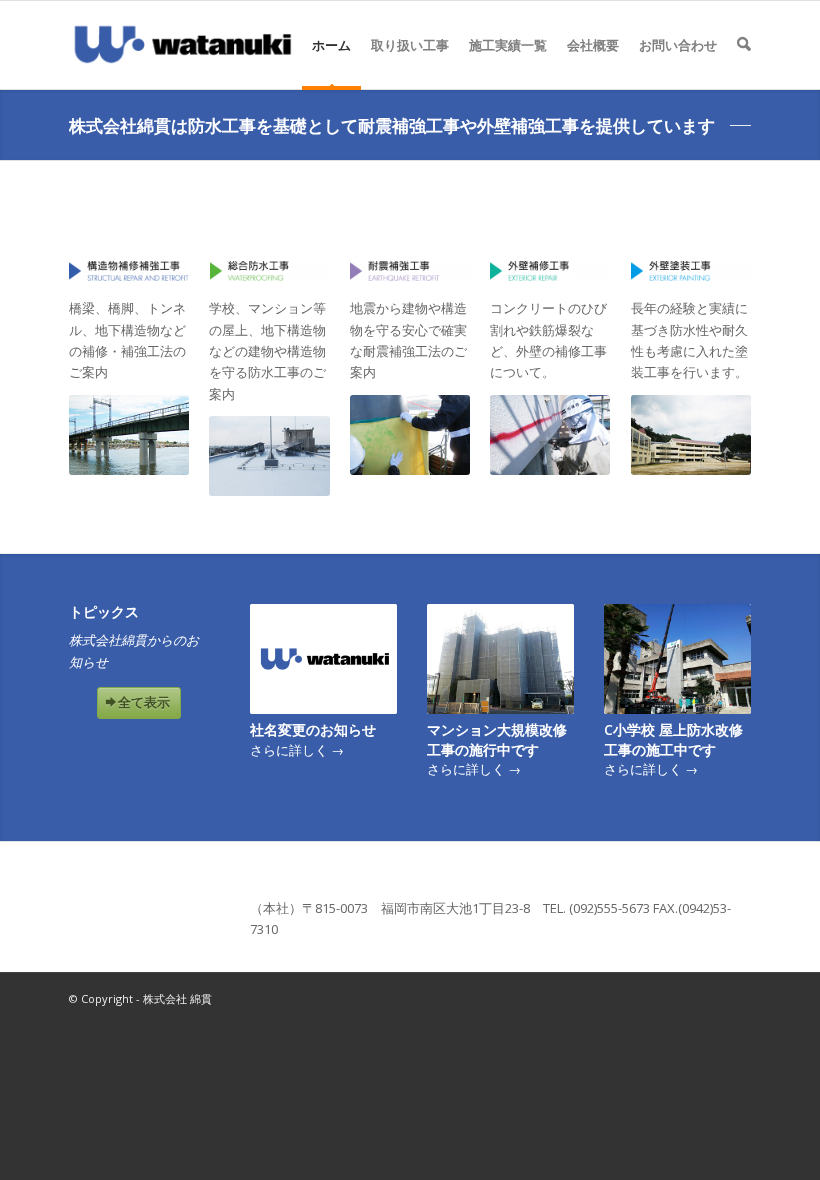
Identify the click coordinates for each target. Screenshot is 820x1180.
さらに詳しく (297, 750)
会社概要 (593, 45)
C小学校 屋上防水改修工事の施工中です (673, 739)
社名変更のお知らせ (313, 729)
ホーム (331, 45)
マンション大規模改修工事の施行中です (497, 739)
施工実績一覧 (508, 45)
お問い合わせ (678, 45)
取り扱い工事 (410, 45)
